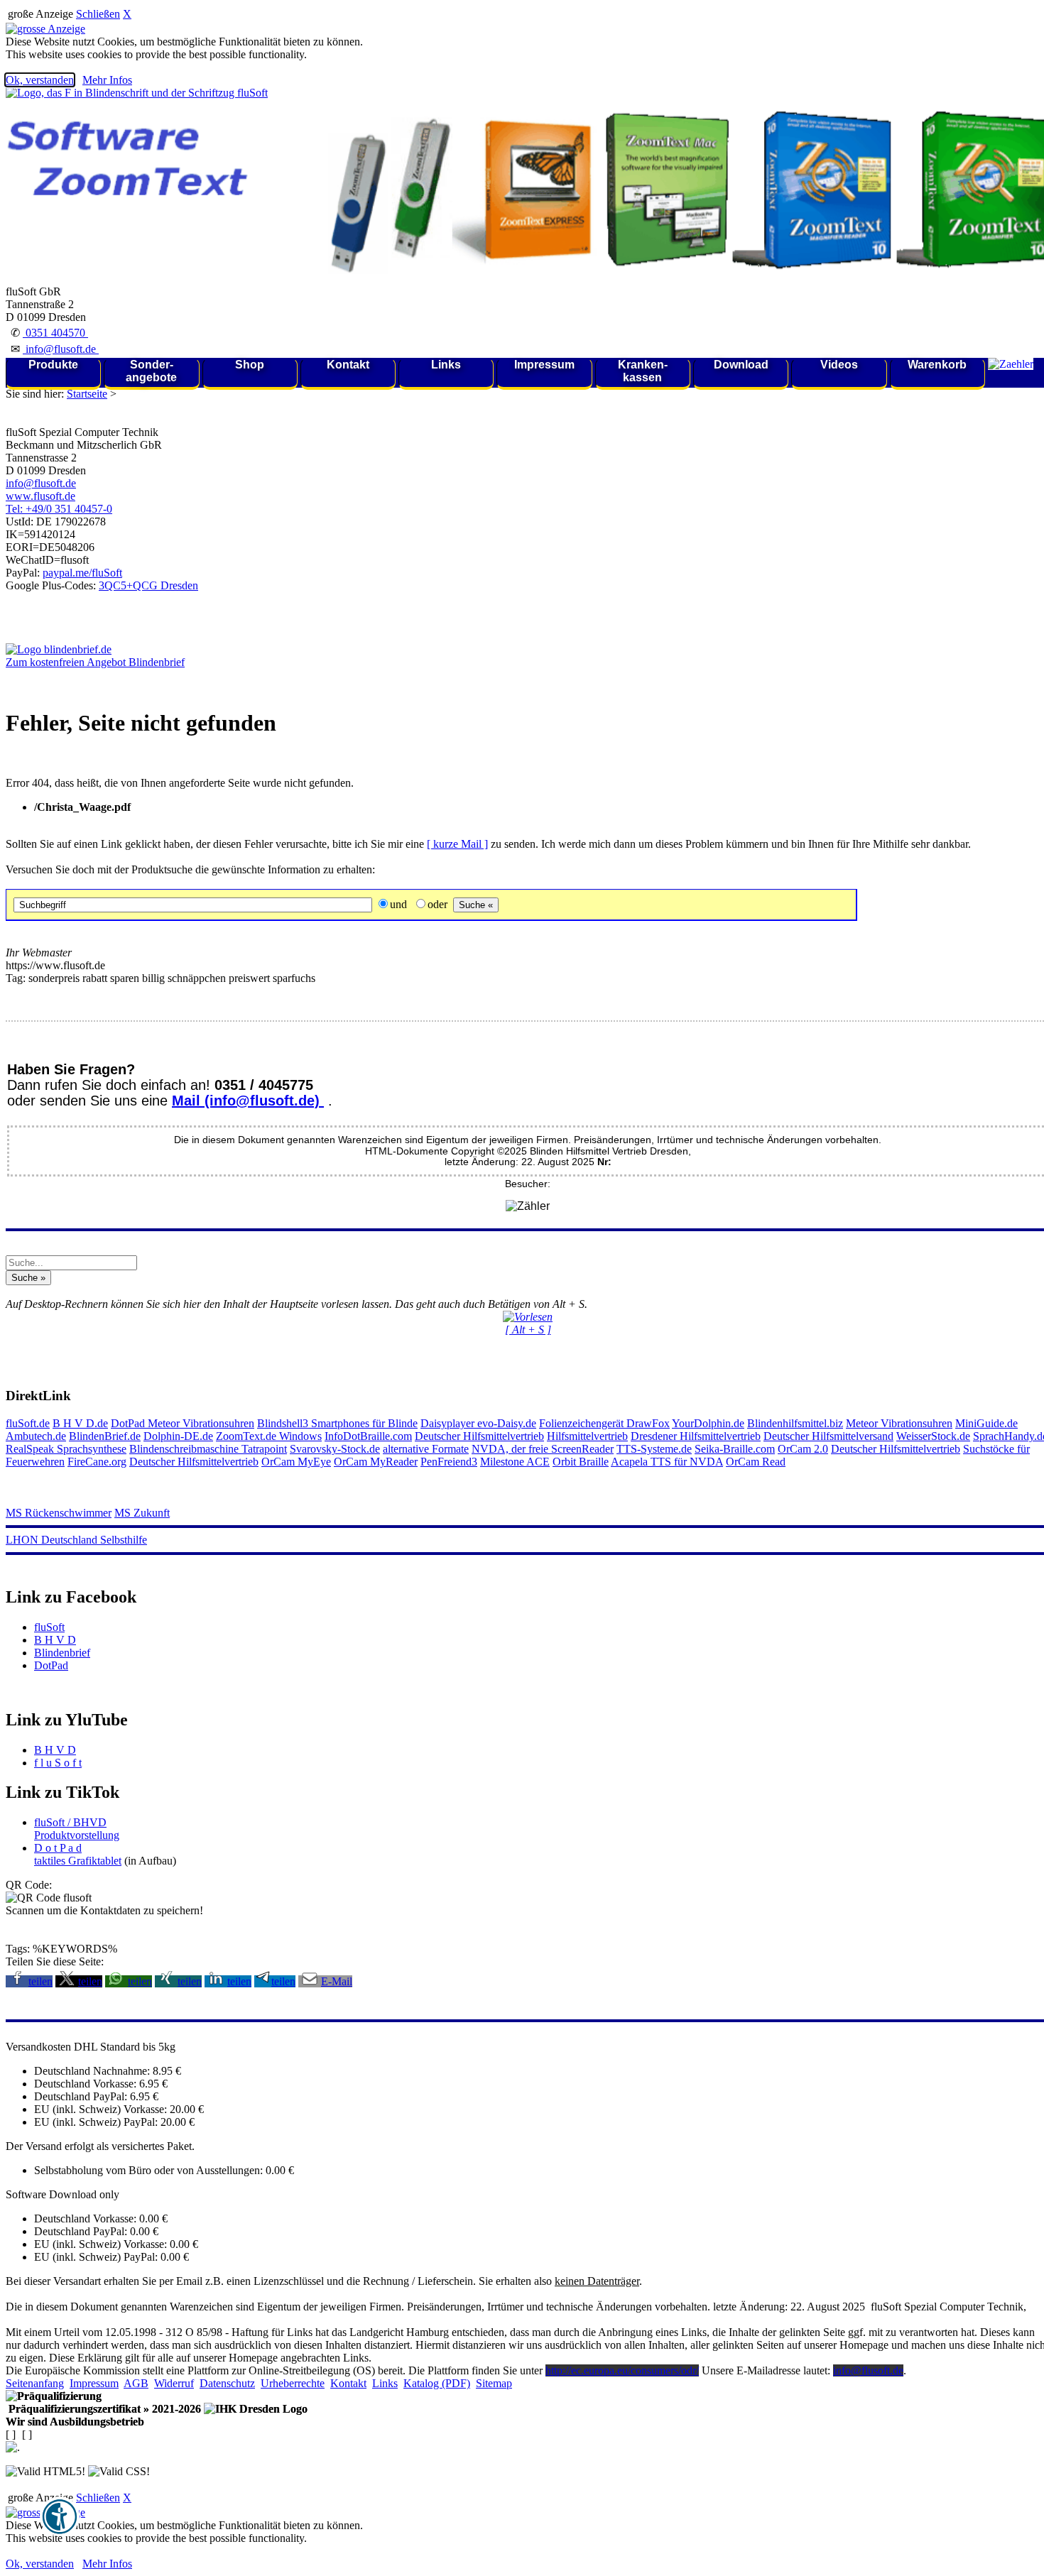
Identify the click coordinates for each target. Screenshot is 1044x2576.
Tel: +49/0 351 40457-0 (59, 509)
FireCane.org (97, 1462)
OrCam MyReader (376, 1462)
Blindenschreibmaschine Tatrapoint (208, 1449)
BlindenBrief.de (105, 1436)
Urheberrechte (293, 2383)
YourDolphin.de (708, 1423)
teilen (40, 1981)
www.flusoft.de (40, 496)
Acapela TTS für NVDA (667, 1462)
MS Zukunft (142, 1513)
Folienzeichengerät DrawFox (604, 1423)
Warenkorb (937, 365)
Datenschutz (227, 2383)
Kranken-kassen (643, 371)
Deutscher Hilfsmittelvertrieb (479, 1436)
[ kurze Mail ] (457, 844)
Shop (250, 365)
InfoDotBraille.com (368, 1436)
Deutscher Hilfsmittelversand (828, 1436)
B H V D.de (80, 1423)
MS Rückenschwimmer (59, 1513)
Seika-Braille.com (735, 1449)
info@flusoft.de (61, 349)
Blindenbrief (62, 1653)
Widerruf (174, 2383)
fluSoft (49, 1627)
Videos (839, 365)
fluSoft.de (28, 1423)
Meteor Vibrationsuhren (201, 1423)
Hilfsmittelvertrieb (587, 1436)
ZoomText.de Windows (269, 1436)
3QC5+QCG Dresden (148, 585)
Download (741, 365)
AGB (136, 2383)
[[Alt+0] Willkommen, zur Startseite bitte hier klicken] (137, 93)
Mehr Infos (107, 80)
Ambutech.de (36, 1436)
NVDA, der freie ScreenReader (543, 1449)
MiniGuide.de (986, 1423)
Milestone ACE (515, 1462)
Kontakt (348, 365)
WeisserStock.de (933, 1436)
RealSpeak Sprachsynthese (66, 1449)
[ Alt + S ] (528, 1330)
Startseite (87, 394)
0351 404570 (55, 333)
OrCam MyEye (296, 1462)
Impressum (544, 365)
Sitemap (494, 2383)
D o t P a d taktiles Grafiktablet (78, 1854)
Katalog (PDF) (437, 2383)
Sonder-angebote (151, 371)
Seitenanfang (35, 2383)
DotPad (129, 1423)
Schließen (98, 14)
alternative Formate (426, 1449)
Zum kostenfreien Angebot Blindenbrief (95, 662)
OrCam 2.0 (803, 1449)
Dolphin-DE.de (178, 1436)
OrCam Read (756, 1462)
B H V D (55, 1640)
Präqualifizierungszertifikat (103, 2409)
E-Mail (337, 1981)
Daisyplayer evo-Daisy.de (478, 1423)
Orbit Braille (581, 1462)
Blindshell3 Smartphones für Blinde (337, 1423)
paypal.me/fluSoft (82, 573)
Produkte (53, 365)
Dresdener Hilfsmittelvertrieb (696, 1436)
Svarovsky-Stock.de (335, 1449)
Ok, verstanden (40, 80)
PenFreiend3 (449, 1462)
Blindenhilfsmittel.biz (795, 1423)
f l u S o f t (58, 1763)
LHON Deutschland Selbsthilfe (76, 1540)
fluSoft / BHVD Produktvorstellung (77, 1829)
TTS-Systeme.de (654, 1449)
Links (446, 365)
